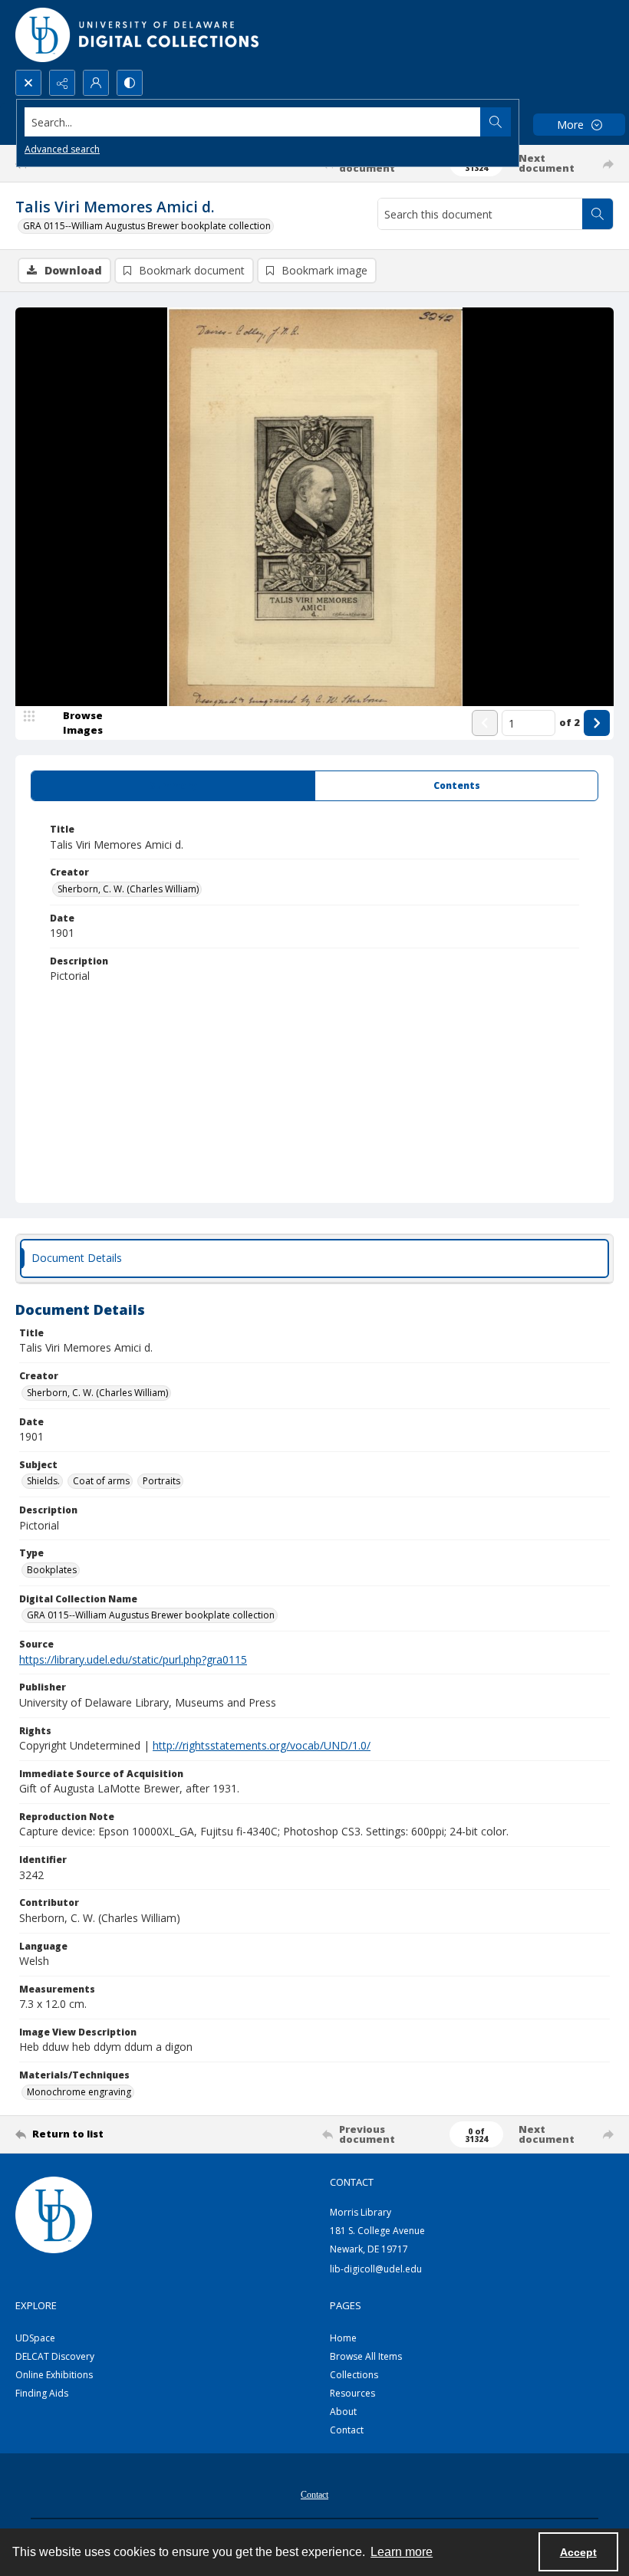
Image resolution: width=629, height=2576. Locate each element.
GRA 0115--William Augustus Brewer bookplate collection (147, 226)
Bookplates (52, 1570)
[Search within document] (598, 214)
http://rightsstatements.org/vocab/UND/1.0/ (262, 1745)
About (343, 2412)
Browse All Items (366, 2356)
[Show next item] (597, 723)
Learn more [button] (402, 2552)
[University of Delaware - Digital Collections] (138, 35)
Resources (352, 2393)
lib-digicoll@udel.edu (376, 2269)
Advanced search (62, 149)
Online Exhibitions (54, 2375)
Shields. (43, 1481)
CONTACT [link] (352, 2182)
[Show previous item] (485, 723)
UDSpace (35, 2338)
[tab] (173, 786)
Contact (347, 2430)
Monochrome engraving (79, 2092)
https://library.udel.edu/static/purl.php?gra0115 (133, 1659)
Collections (354, 2375)
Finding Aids (42, 2393)
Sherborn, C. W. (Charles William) (128, 889)
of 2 (570, 722)
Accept (578, 2552)
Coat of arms (101, 1481)
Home (343, 2338)
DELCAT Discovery (55, 2356)
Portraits (161, 1481)
